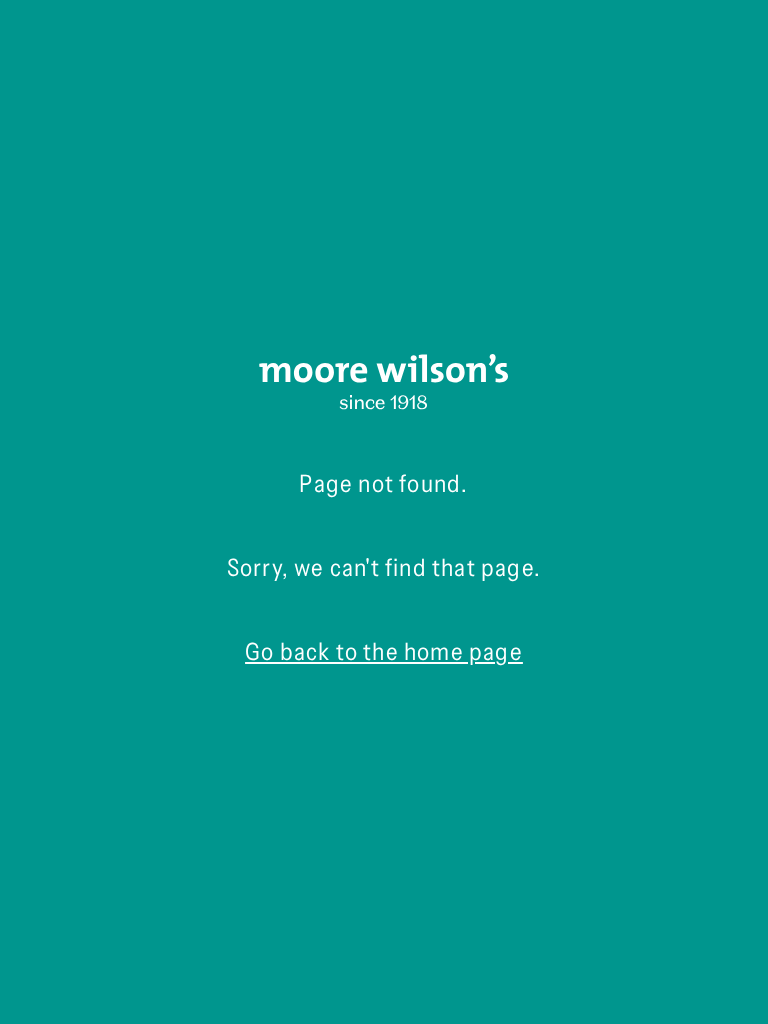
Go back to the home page (384, 651)
